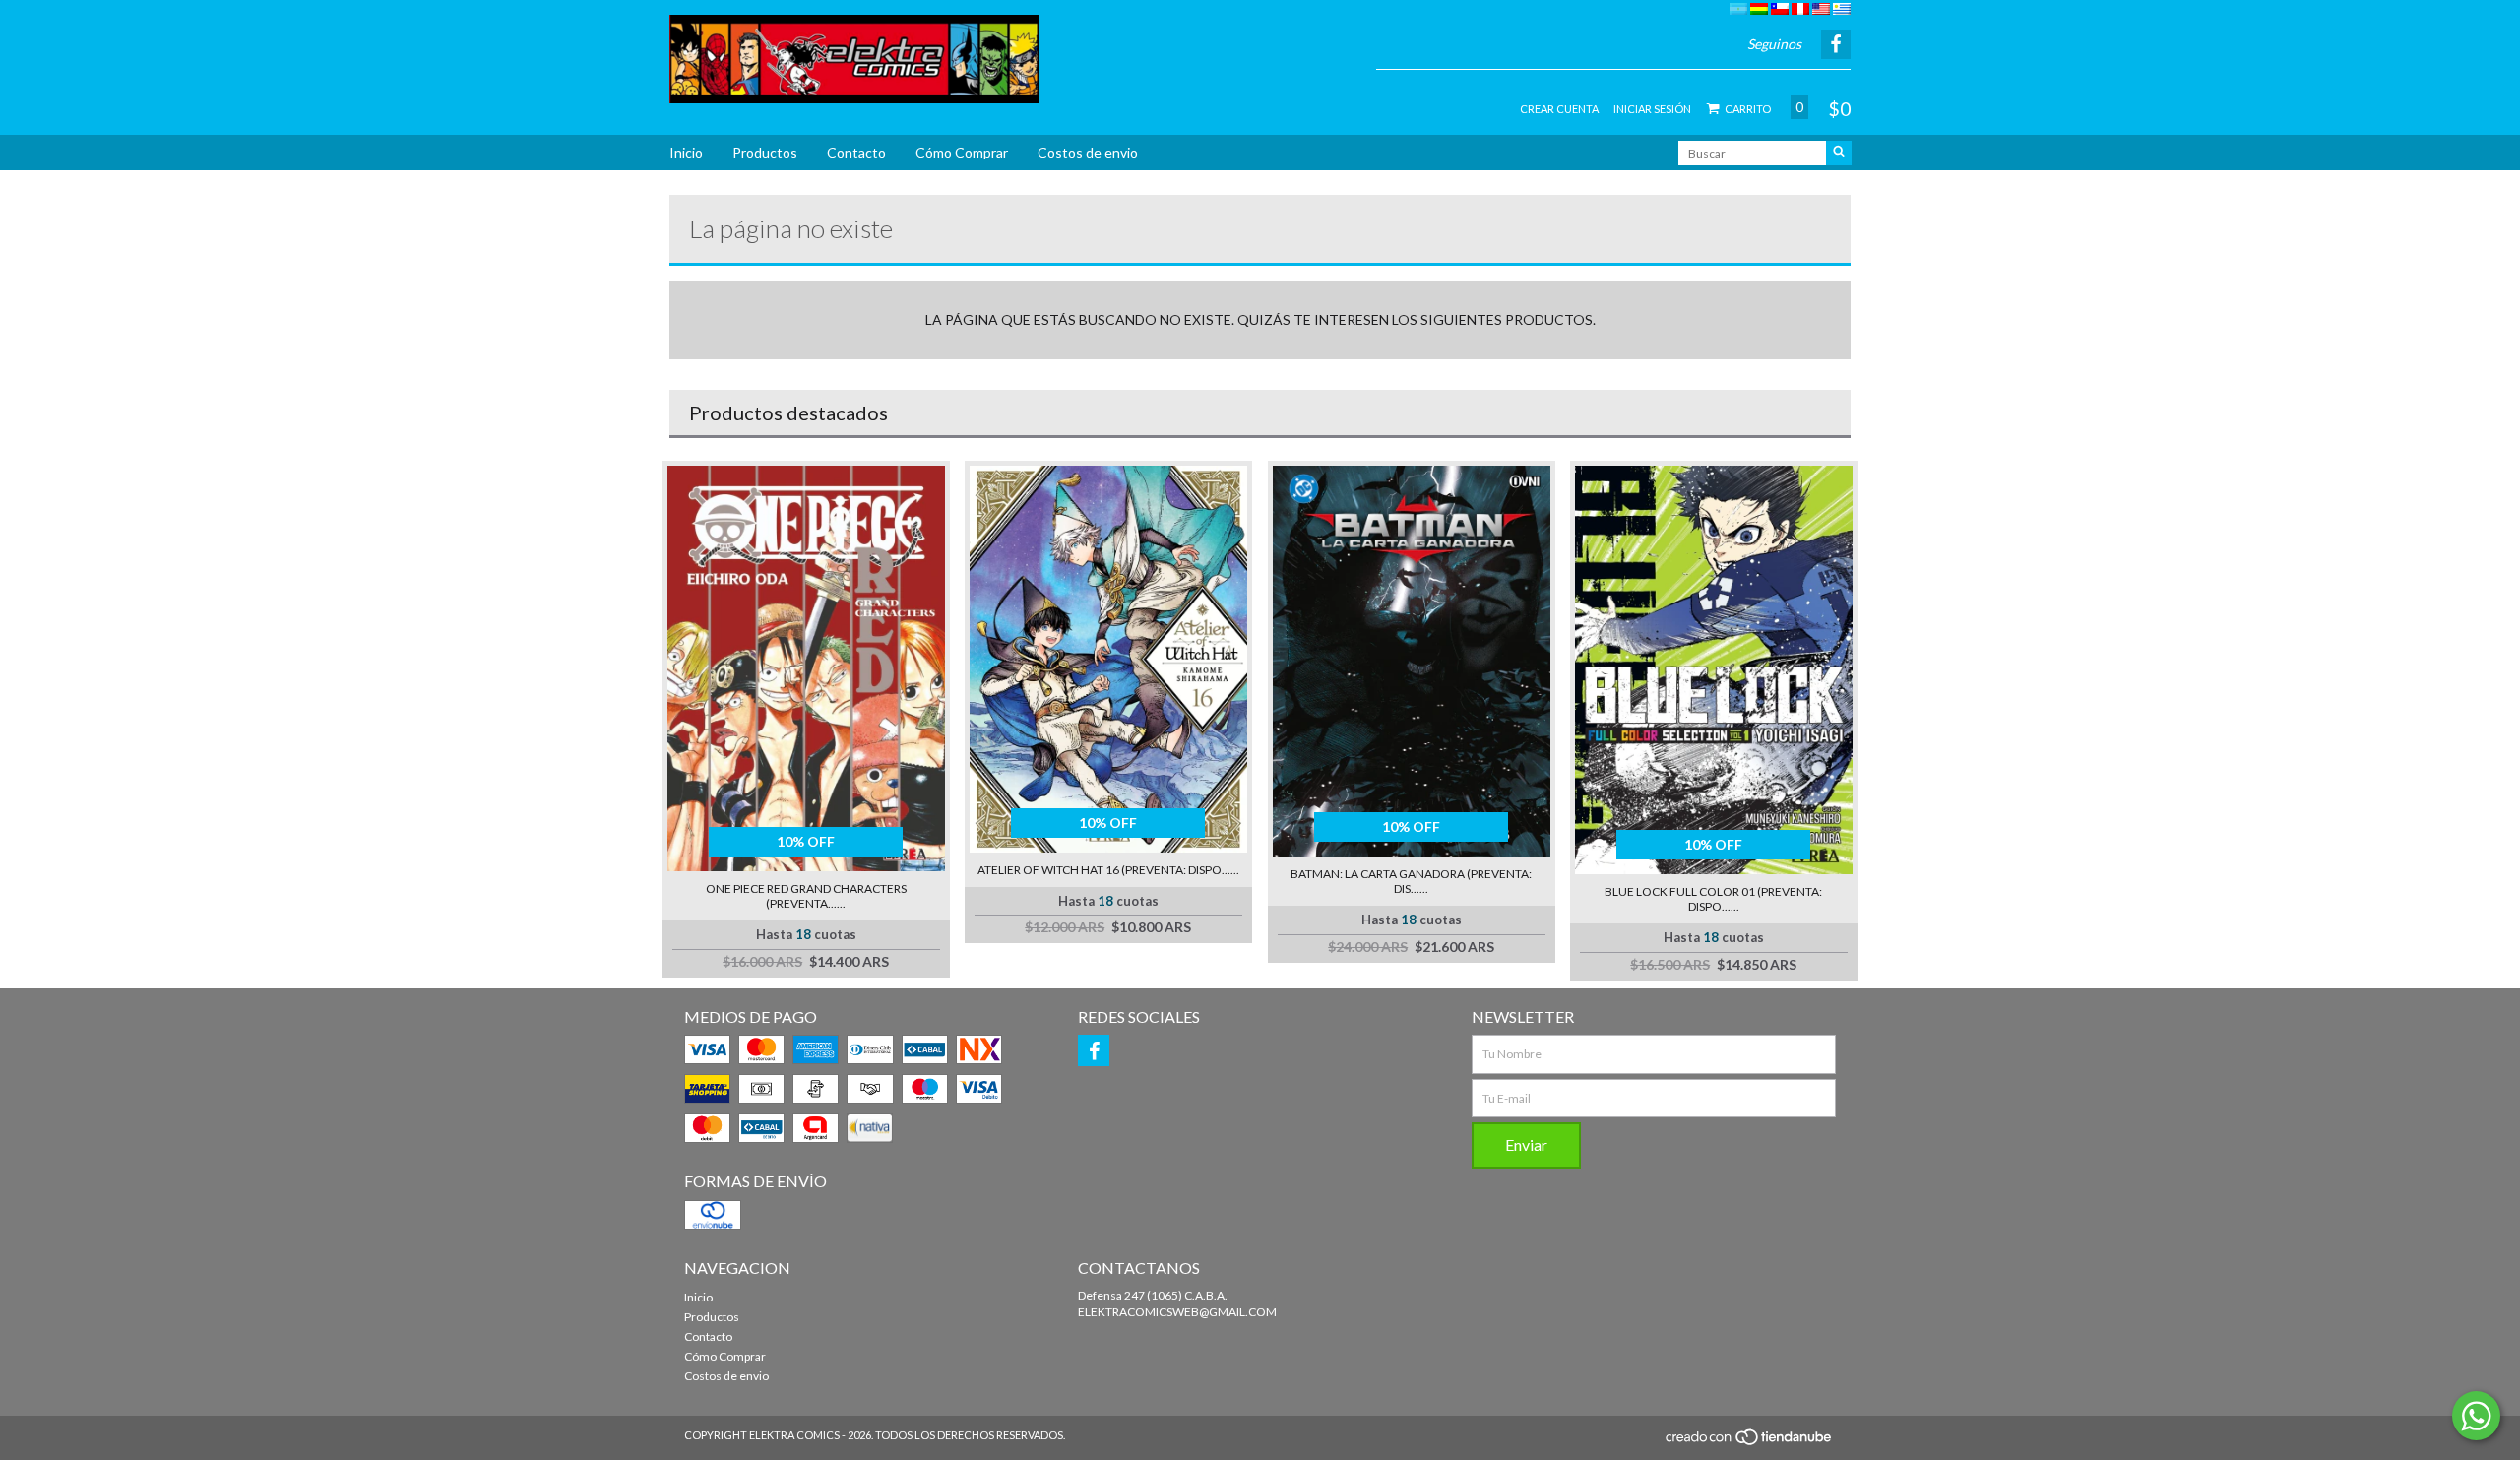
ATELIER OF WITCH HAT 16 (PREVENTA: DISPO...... (1108, 870)
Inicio (686, 152)
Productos (765, 152)
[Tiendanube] (1750, 1442)
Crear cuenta (1559, 109)
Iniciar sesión (1652, 109)
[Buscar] (1839, 153)
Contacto (856, 152)
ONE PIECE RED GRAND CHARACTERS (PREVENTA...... (806, 896)
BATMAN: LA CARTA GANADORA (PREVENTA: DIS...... (1411, 881)
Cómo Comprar (962, 152)
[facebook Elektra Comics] (1094, 1050)
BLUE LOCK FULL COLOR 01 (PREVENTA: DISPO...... (1713, 899)
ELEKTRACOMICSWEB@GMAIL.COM (1177, 1312)
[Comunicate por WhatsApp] (2476, 1416)
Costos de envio (1088, 152)
